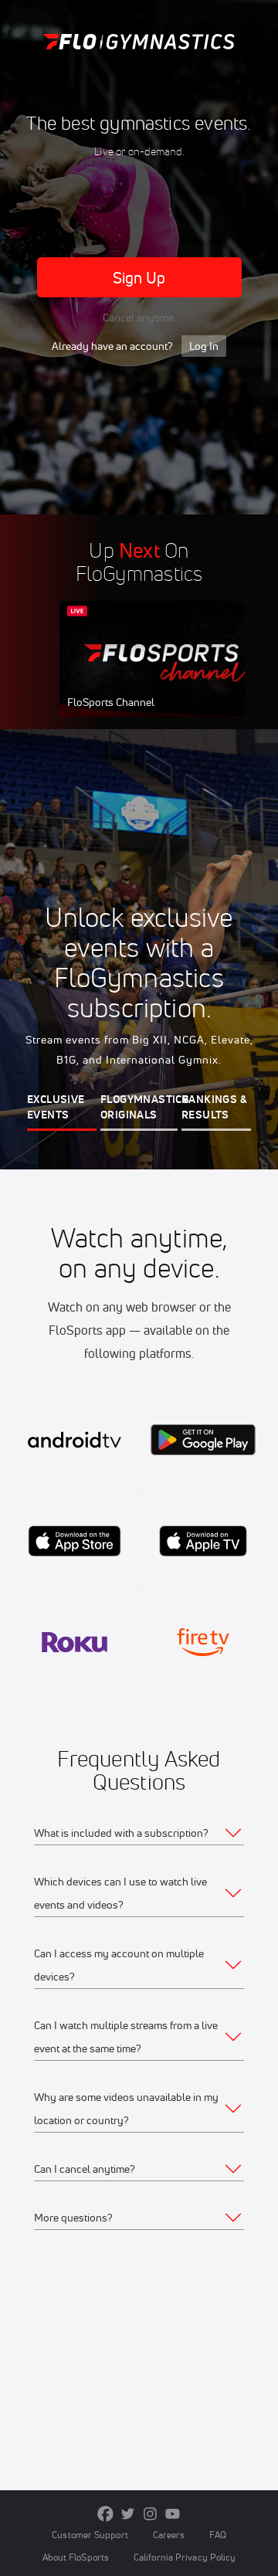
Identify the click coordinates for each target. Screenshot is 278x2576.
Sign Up (139, 278)
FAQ (217, 2535)
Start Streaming (162, 674)
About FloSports (76, 2557)
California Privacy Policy (185, 2557)
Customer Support (90, 2535)
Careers (169, 2535)
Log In (204, 346)
